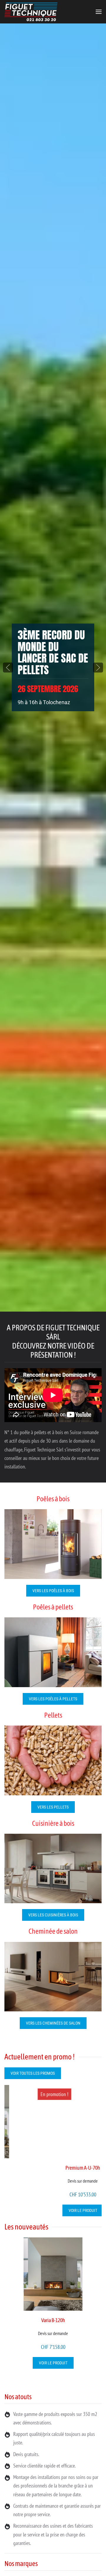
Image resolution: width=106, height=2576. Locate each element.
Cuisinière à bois (53, 1823)
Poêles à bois (53, 1499)
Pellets (53, 1715)
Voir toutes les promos (33, 2073)
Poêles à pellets (53, 1607)
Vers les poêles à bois (53, 1591)
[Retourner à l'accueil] (31, 12)
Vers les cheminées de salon (53, 2023)
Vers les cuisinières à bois (53, 1915)
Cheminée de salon (53, 1931)
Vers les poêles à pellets (53, 1699)
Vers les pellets (53, 1807)
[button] (99, 12)
